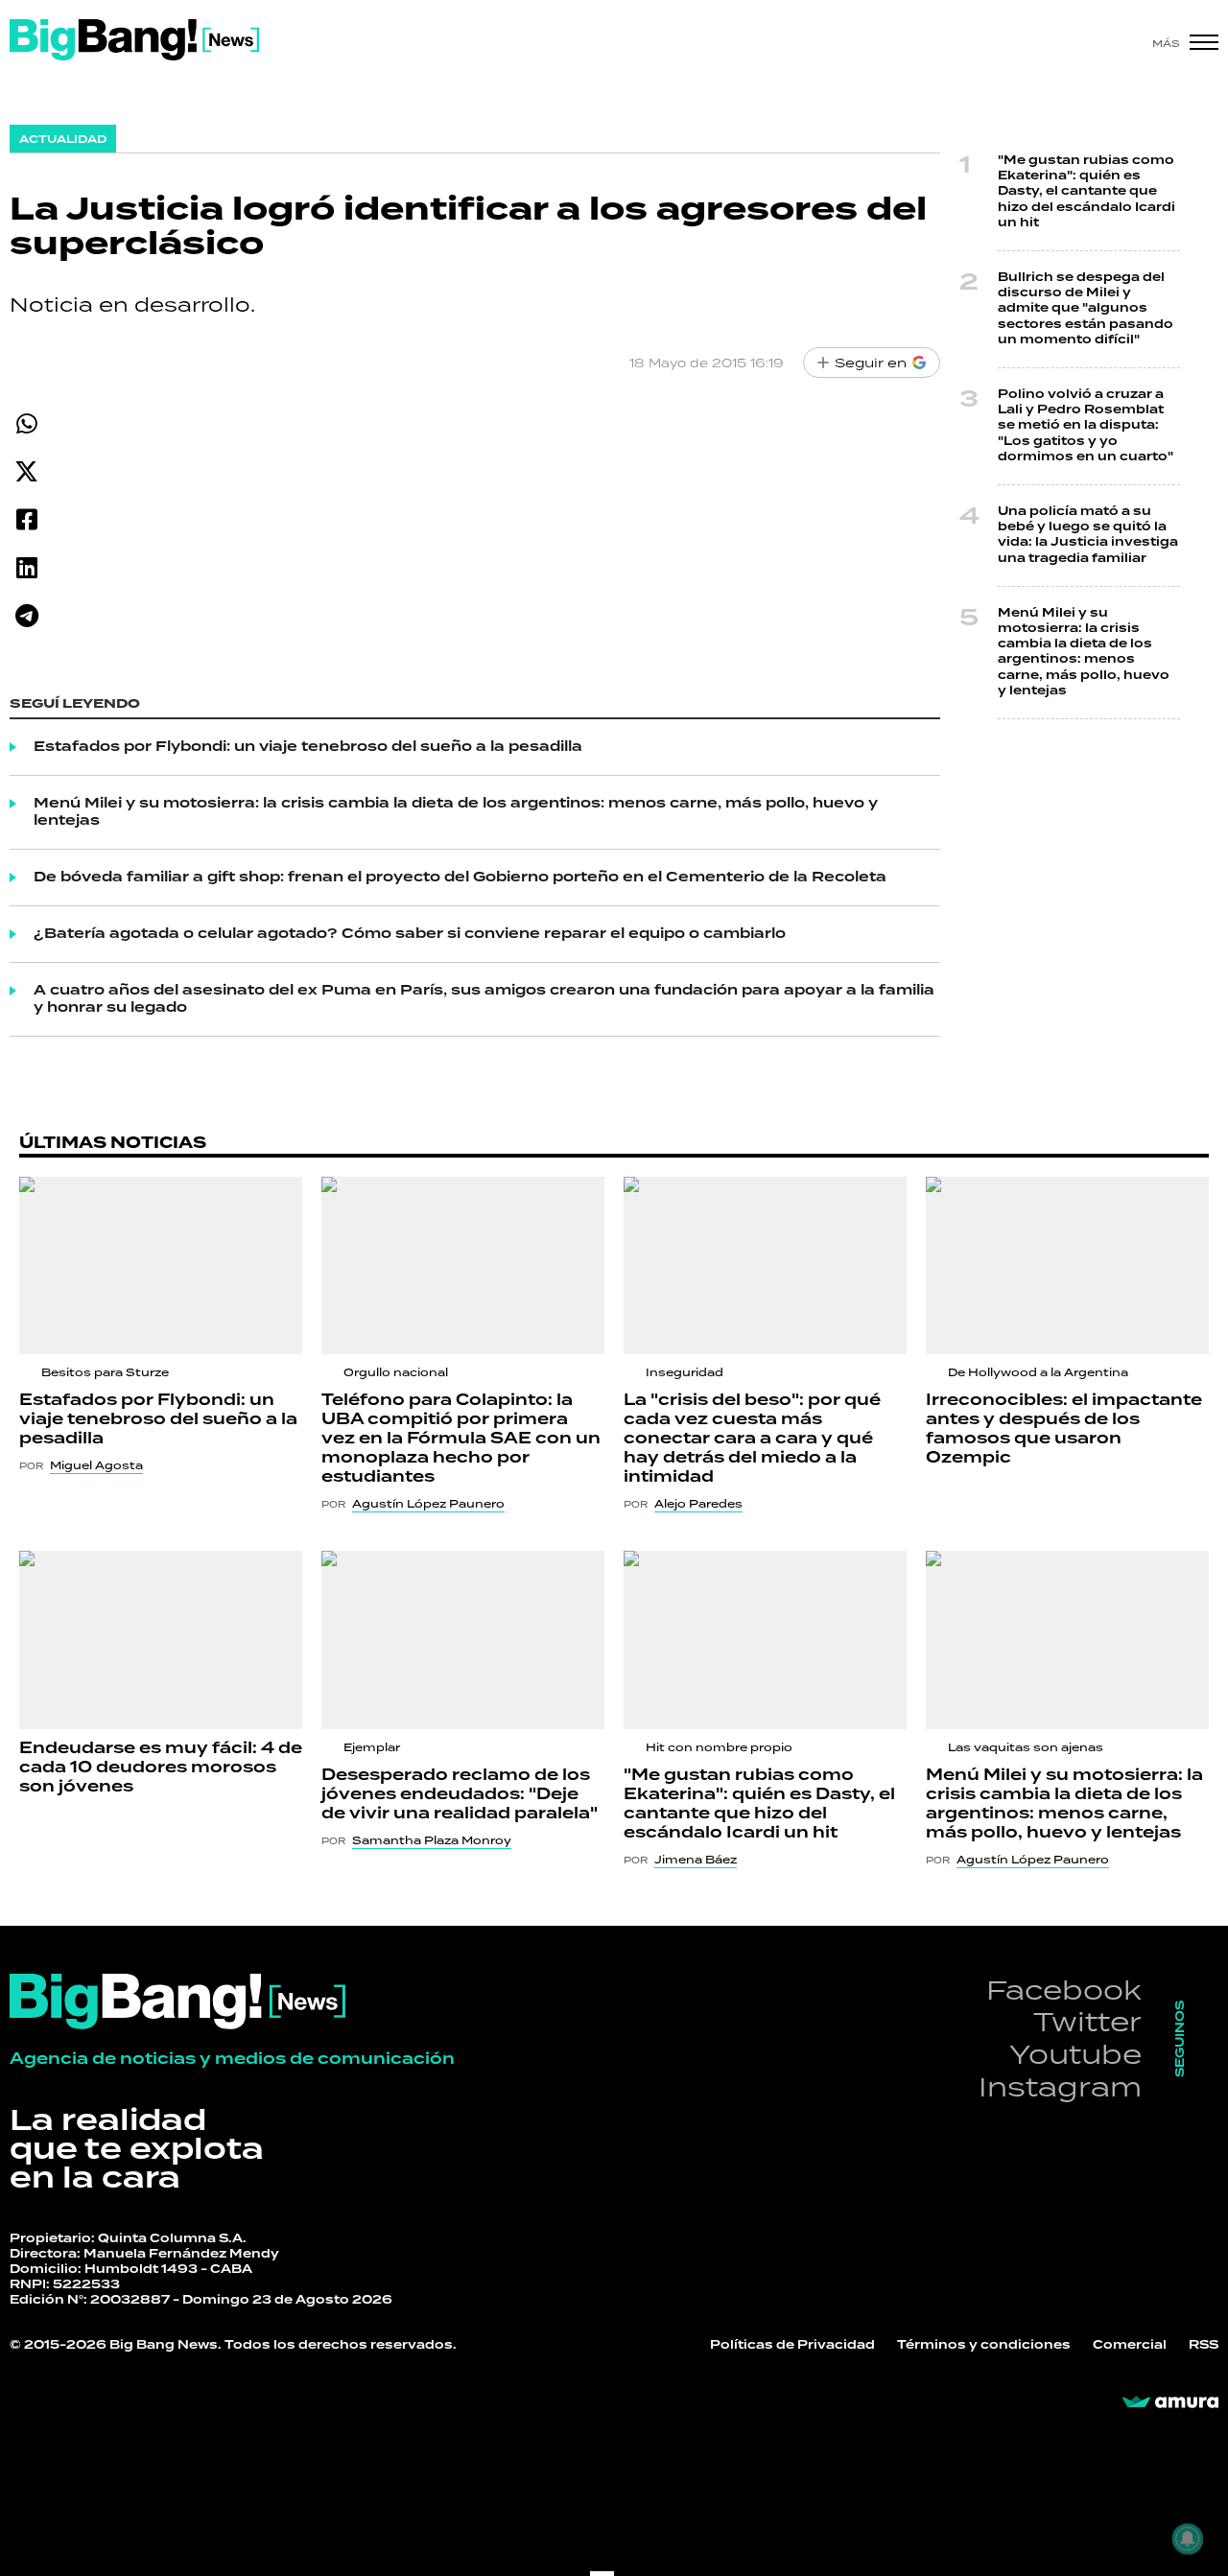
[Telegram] (26, 615)
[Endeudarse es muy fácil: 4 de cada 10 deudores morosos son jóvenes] (161, 1640)
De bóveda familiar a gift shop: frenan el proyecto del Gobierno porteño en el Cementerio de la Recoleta (460, 878)
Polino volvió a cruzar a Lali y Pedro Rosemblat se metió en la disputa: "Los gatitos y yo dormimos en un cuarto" (1086, 426)
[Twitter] (26, 471)
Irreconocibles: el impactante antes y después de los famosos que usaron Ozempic (1064, 1429)
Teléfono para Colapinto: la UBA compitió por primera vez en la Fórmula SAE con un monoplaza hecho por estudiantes (461, 1439)
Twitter (1087, 2021)
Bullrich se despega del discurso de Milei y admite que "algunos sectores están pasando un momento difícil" (1086, 309)
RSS (1204, 2345)
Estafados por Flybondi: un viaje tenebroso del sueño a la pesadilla (308, 747)
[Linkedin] (26, 567)
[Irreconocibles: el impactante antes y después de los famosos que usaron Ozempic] (1067, 1266)
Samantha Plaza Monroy (432, 1840)
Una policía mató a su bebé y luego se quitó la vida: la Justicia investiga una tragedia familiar (1088, 535)
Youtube (1075, 2054)
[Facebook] (26, 519)
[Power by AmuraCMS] (1170, 2402)
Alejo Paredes (698, 1504)
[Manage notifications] (1188, 2539)
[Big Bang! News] (134, 40)
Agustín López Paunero (428, 1504)
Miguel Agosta (96, 1465)
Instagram (1060, 2086)
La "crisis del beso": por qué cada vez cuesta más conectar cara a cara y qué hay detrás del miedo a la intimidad (752, 1439)
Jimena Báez (696, 1860)
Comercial (1130, 2345)
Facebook (1064, 1990)
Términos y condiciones (984, 2345)
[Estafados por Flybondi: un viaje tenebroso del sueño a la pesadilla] (161, 1266)
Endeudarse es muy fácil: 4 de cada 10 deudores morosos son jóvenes (161, 1768)
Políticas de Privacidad (792, 2345)
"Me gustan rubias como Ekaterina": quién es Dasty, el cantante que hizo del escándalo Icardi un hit (1086, 192)
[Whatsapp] (26, 423)
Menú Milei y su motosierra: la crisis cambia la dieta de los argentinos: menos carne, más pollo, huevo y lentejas (456, 812)
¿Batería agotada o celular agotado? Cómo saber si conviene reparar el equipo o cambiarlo (410, 934)
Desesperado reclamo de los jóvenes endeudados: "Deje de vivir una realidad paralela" (460, 1794)
